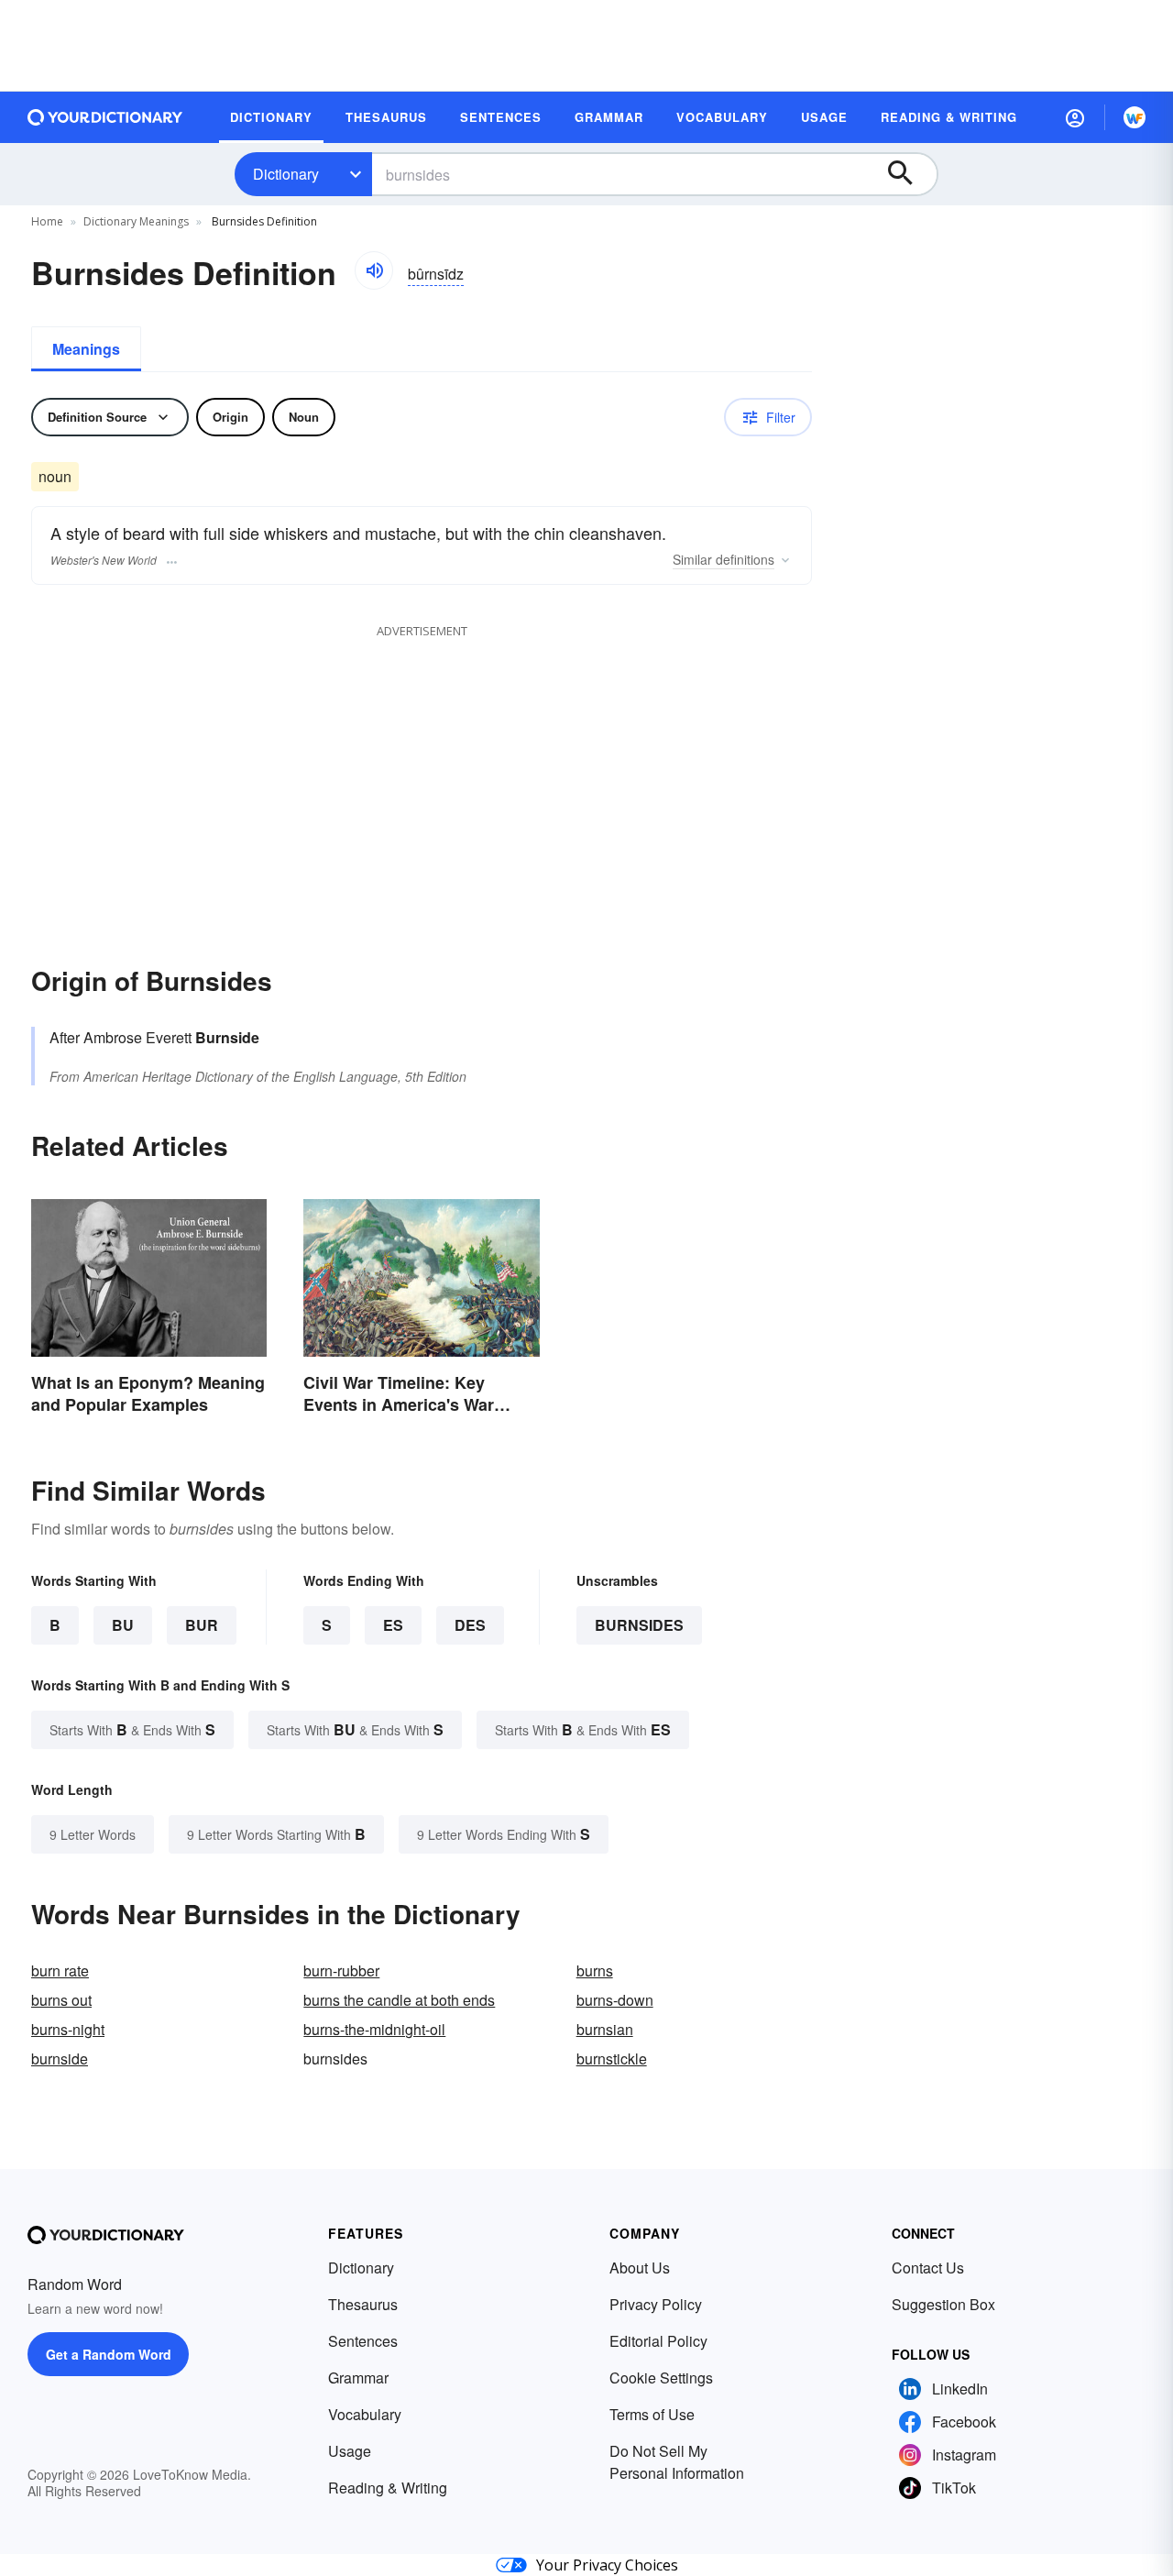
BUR (202, 1625)
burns (595, 1971)
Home (47, 221)
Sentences (363, 2341)
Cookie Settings (661, 2378)
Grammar (358, 2378)
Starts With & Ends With (132, 1729)
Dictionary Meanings (136, 221)
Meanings (86, 349)
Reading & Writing (388, 2488)
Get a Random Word (109, 2354)
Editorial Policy (658, 2341)
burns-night (68, 2029)
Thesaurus (363, 2304)
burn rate (60, 1971)
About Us (640, 2268)
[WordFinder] (1135, 117)
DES (470, 1625)
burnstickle (612, 2059)
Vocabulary (365, 2414)
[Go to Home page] (105, 117)
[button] (1075, 117)
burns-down (615, 2000)
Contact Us (928, 2268)
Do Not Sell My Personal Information (677, 2462)
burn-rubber (341, 1971)
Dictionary (286, 174)
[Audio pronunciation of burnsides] (374, 270)
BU (123, 1625)
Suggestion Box (943, 2304)
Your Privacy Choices (607, 2565)
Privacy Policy (656, 2304)
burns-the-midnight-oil (374, 2029)
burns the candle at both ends (399, 2000)
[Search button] (909, 174)
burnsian (605, 2029)
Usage (350, 2451)
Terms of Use (652, 2414)
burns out (61, 2000)
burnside (60, 2059)
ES (393, 1625)
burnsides (639, 1625)
